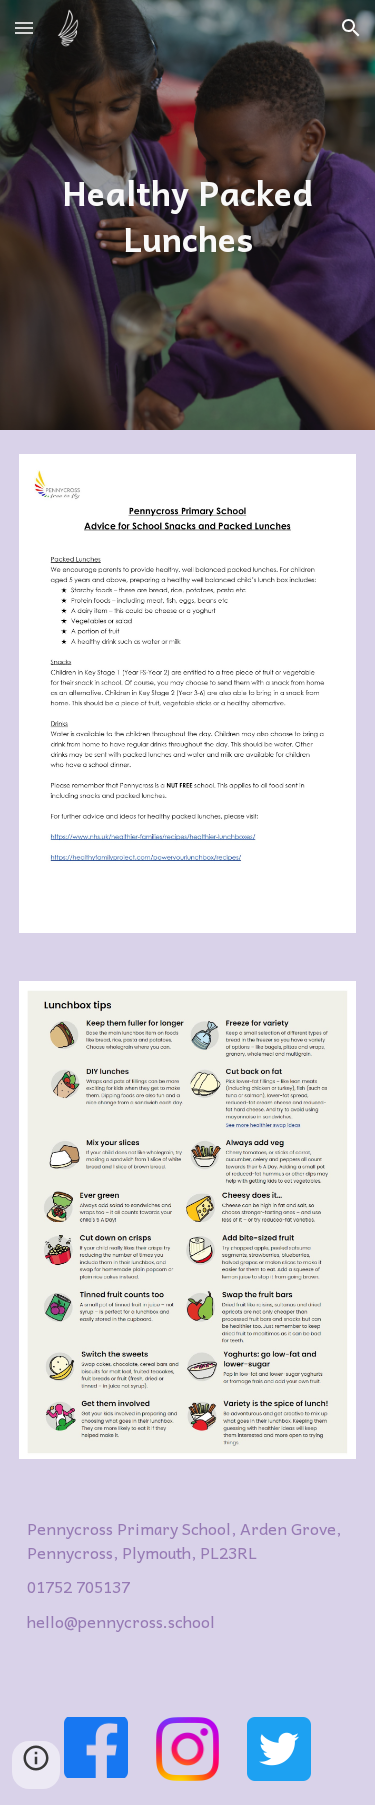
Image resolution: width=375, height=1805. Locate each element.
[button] (24, 27)
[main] (188, 215)
